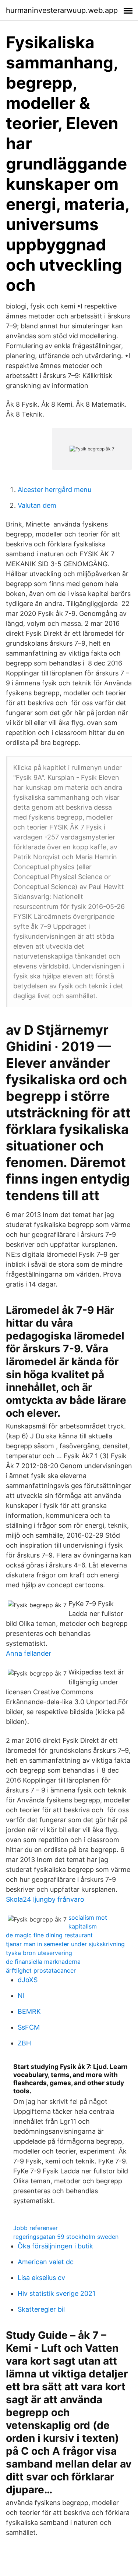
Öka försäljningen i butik (55, 2246)
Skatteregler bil (41, 2309)
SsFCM (29, 2027)
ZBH (24, 2043)
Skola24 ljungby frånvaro (45, 1899)
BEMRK (29, 2011)
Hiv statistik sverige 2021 (56, 2293)
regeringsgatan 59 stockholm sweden (66, 2237)
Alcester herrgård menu (54, 490)
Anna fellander (29, 1653)
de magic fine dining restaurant (49, 1935)
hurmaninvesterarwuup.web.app (62, 10)
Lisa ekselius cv (41, 2278)
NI (21, 1996)
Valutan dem (37, 505)
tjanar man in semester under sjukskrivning (65, 1944)
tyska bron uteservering (39, 1953)
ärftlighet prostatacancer (41, 1970)
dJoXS (28, 1980)
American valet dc (46, 2262)
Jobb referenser (36, 2228)
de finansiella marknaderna (43, 1962)
